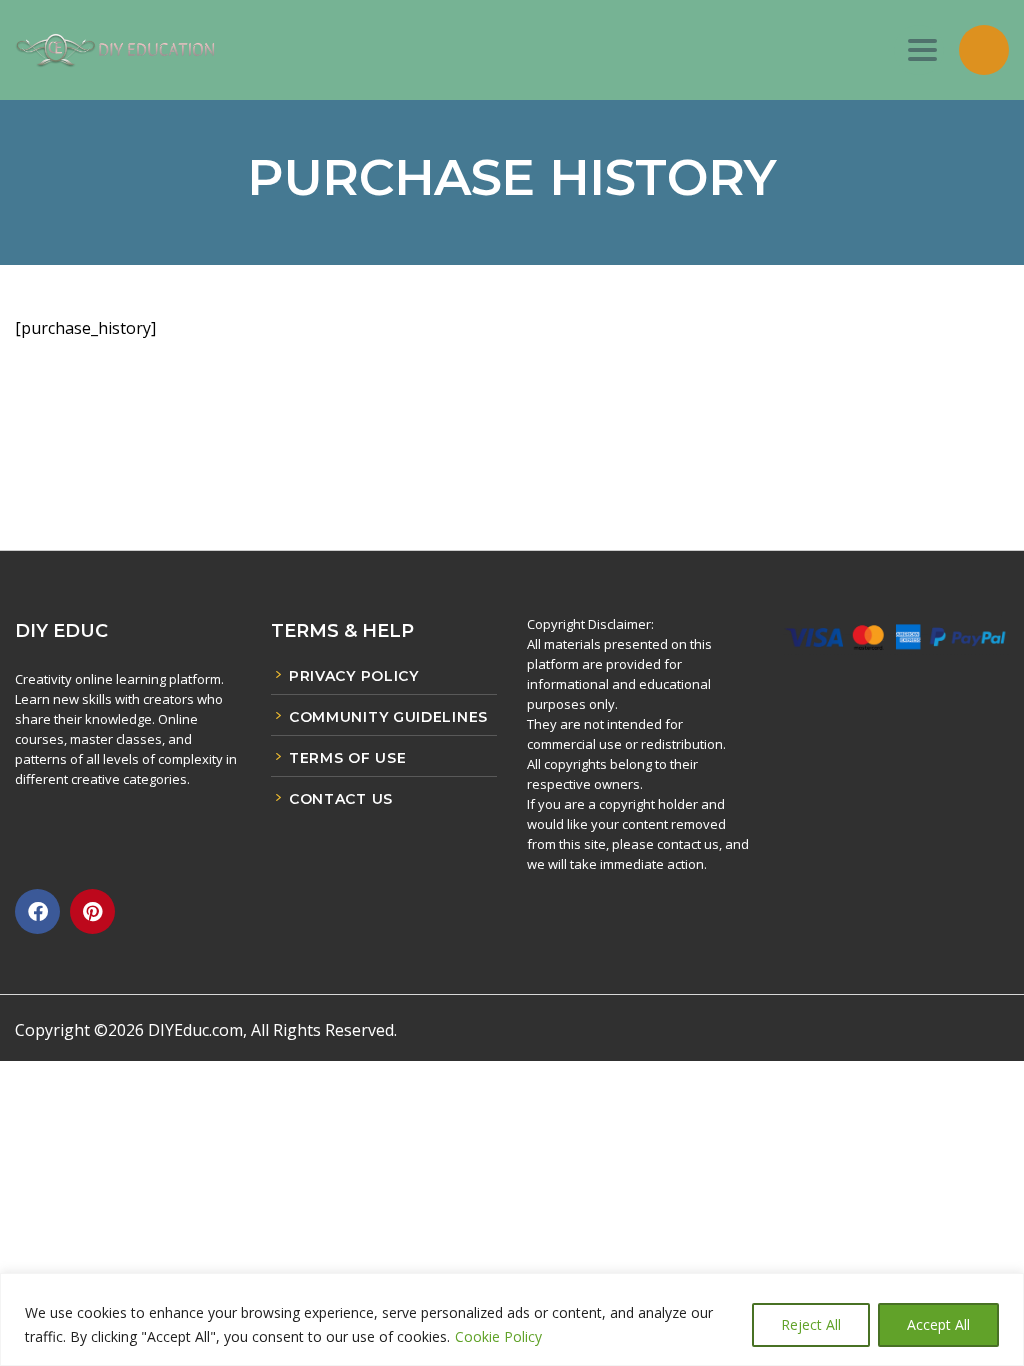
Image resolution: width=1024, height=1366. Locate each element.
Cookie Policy (498, 1336)
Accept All (938, 1324)
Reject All (811, 1324)
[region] (512, 1319)
